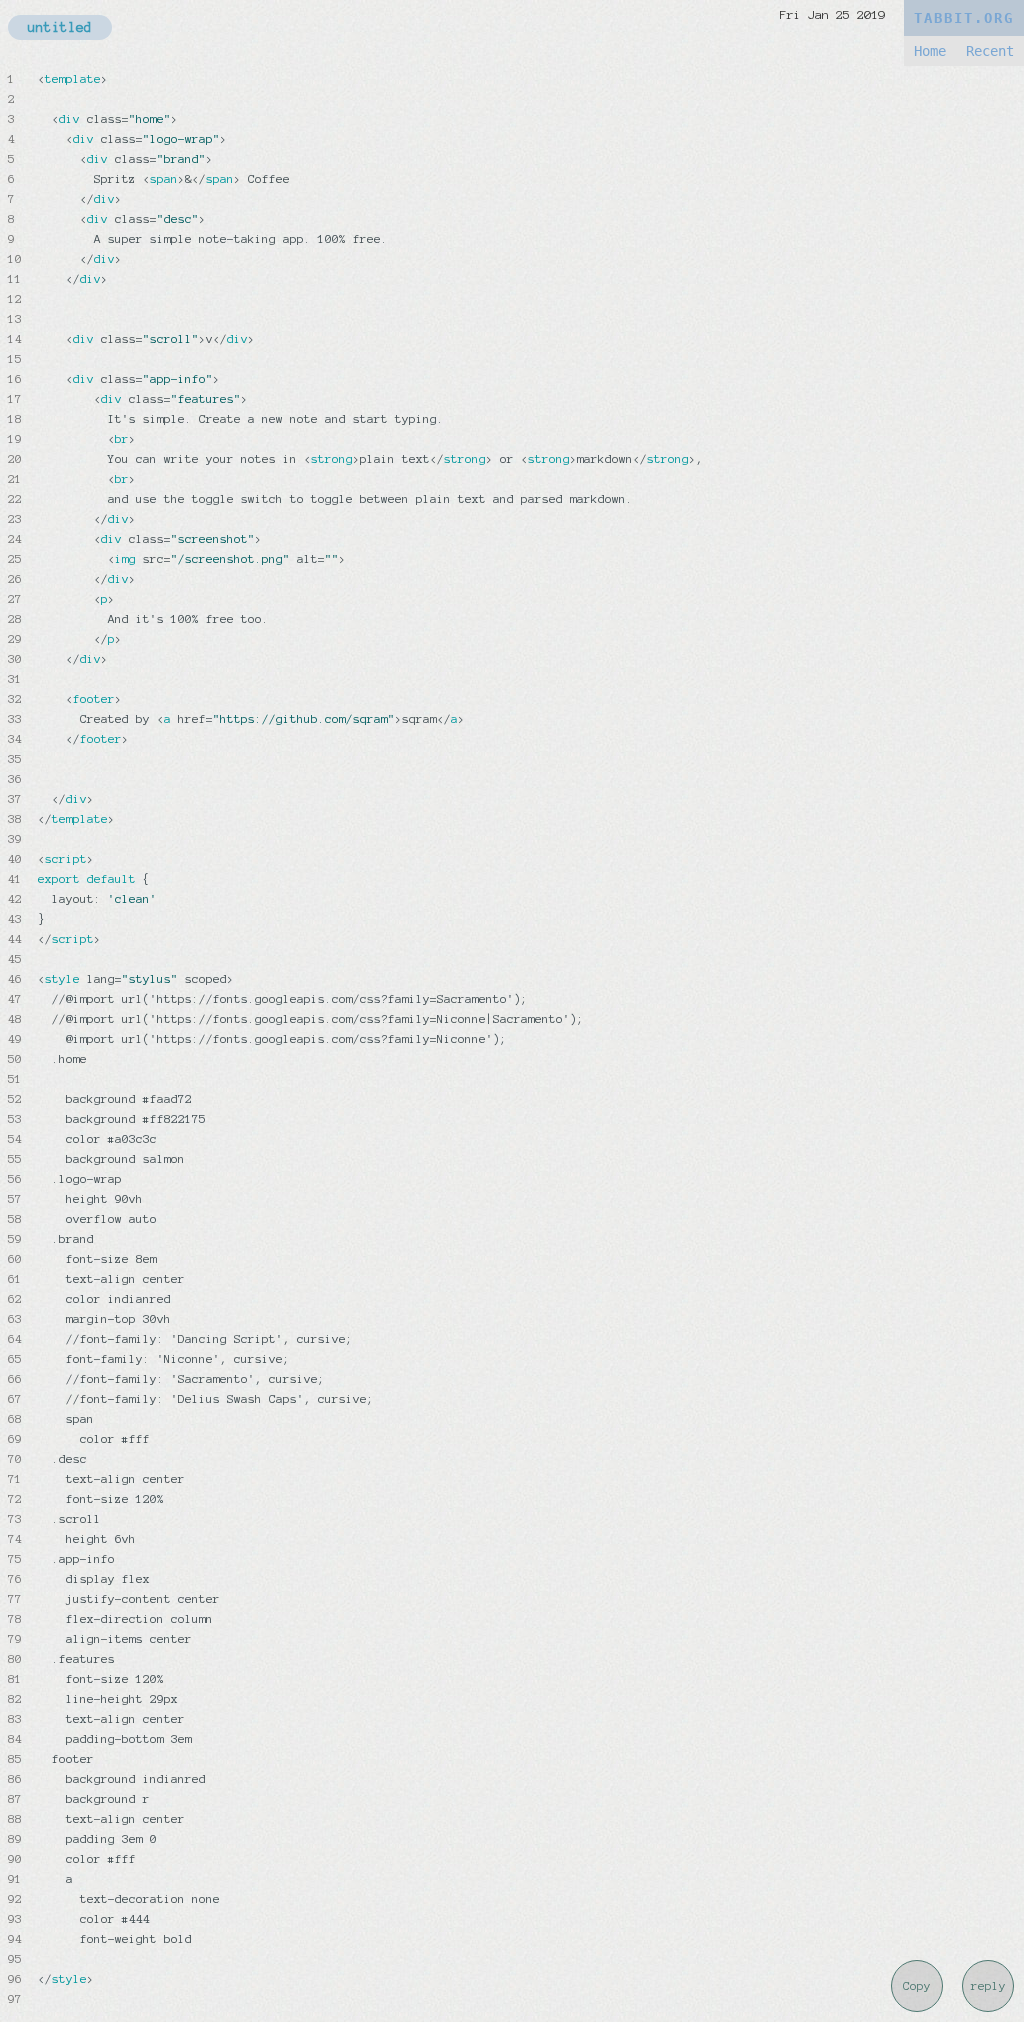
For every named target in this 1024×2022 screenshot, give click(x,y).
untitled (60, 27)
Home (930, 51)
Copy (917, 1986)
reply (988, 1986)
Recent (990, 51)
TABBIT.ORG (964, 18)
